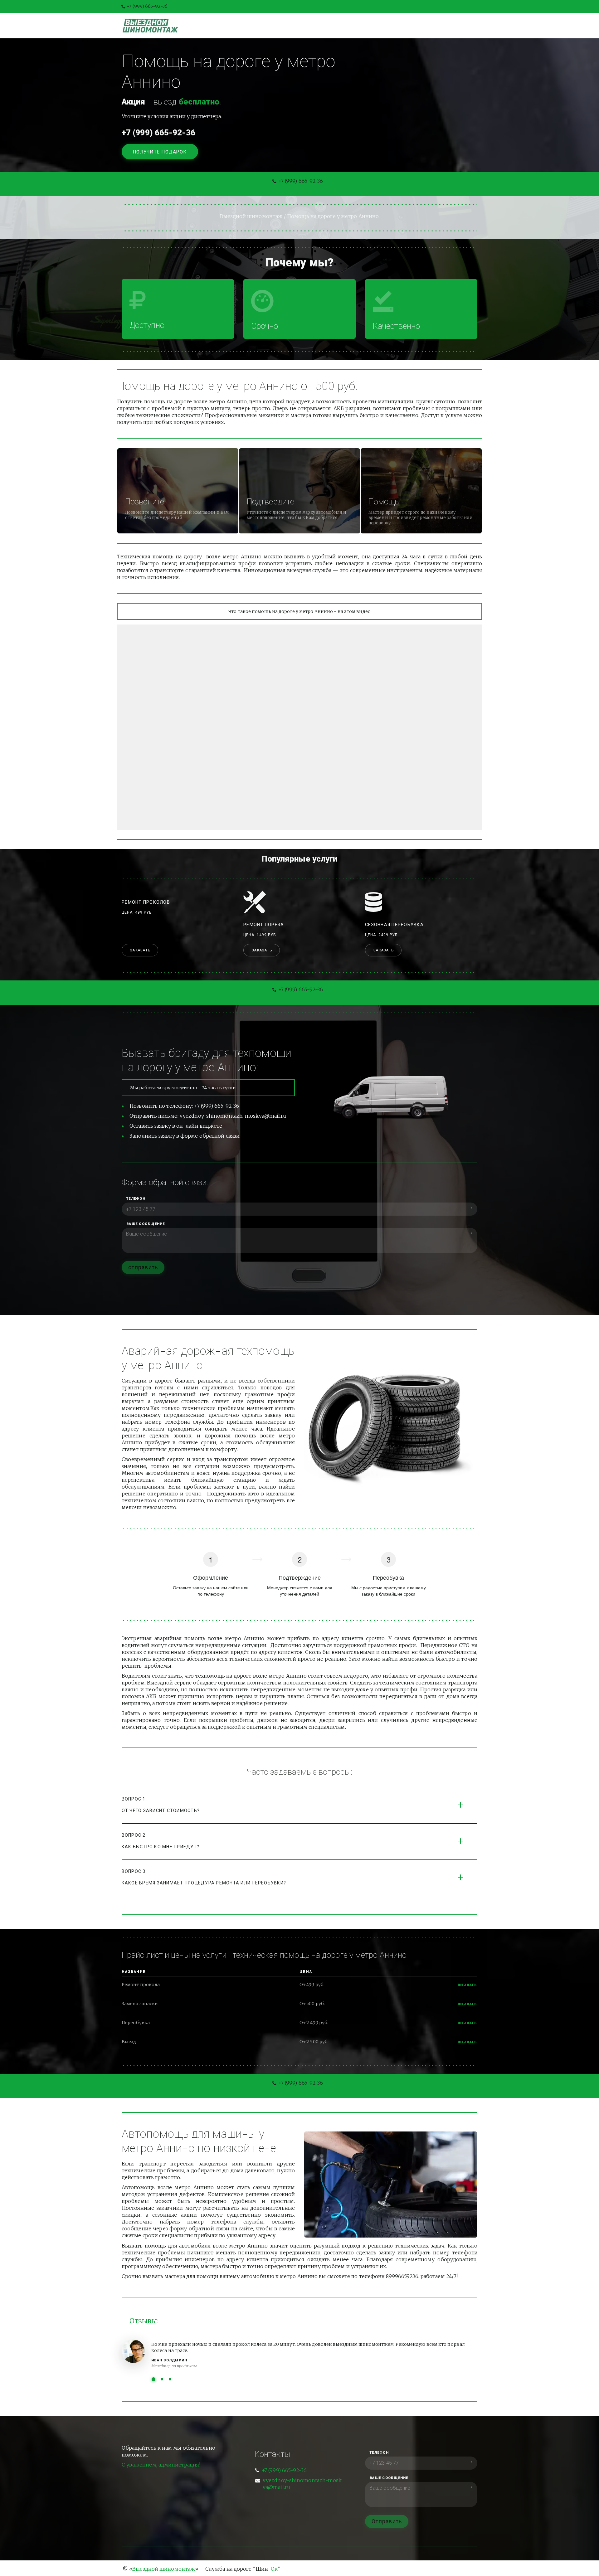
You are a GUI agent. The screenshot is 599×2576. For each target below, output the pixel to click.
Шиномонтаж (241, 26)
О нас (339, 26)
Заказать (140, 950)
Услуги (282, 26)
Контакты (373, 26)
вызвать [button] (468, 1985)
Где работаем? (420, 26)
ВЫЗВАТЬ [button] (468, 2004)
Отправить (387, 2521)
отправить (143, 1267)
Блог (312, 26)
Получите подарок (160, 152)
